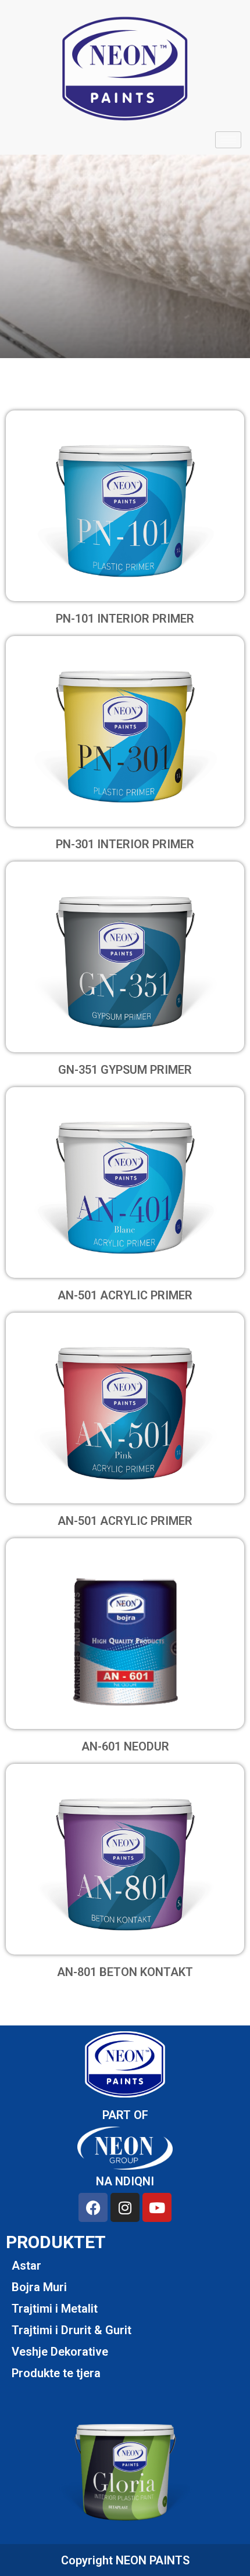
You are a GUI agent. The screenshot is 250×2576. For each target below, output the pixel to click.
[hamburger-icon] (228, 140)
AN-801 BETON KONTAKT (125, 1972)
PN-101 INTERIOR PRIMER (125, 619)
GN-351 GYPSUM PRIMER (125, 1070)
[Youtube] (157, 2207)
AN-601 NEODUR (125, 1746)
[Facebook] (93, 2207)
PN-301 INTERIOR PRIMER (125, 844)
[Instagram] (125, 2207)
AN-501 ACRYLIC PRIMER (125, 1295)
